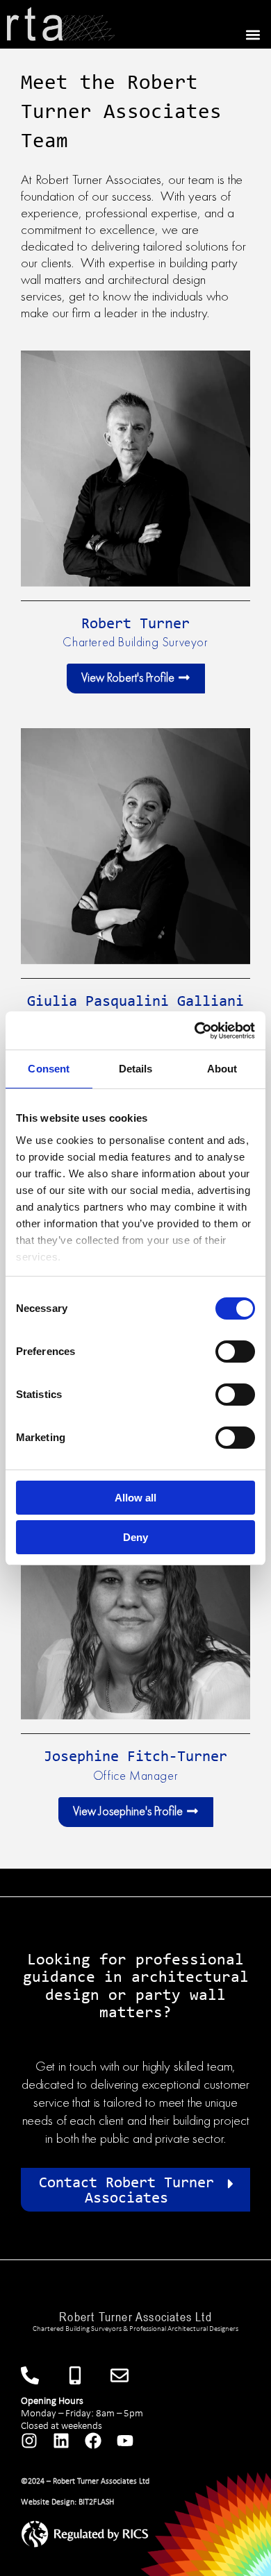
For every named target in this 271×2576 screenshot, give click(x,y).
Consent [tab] (49, 1069)
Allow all (135, 1498)
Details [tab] (136, 1069)
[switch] (235, 1352)
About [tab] (222, 1069)
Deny (135, 1537)
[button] (253, 34)
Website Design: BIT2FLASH (67, 2502)
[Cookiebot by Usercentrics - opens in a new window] (195, 1031)
